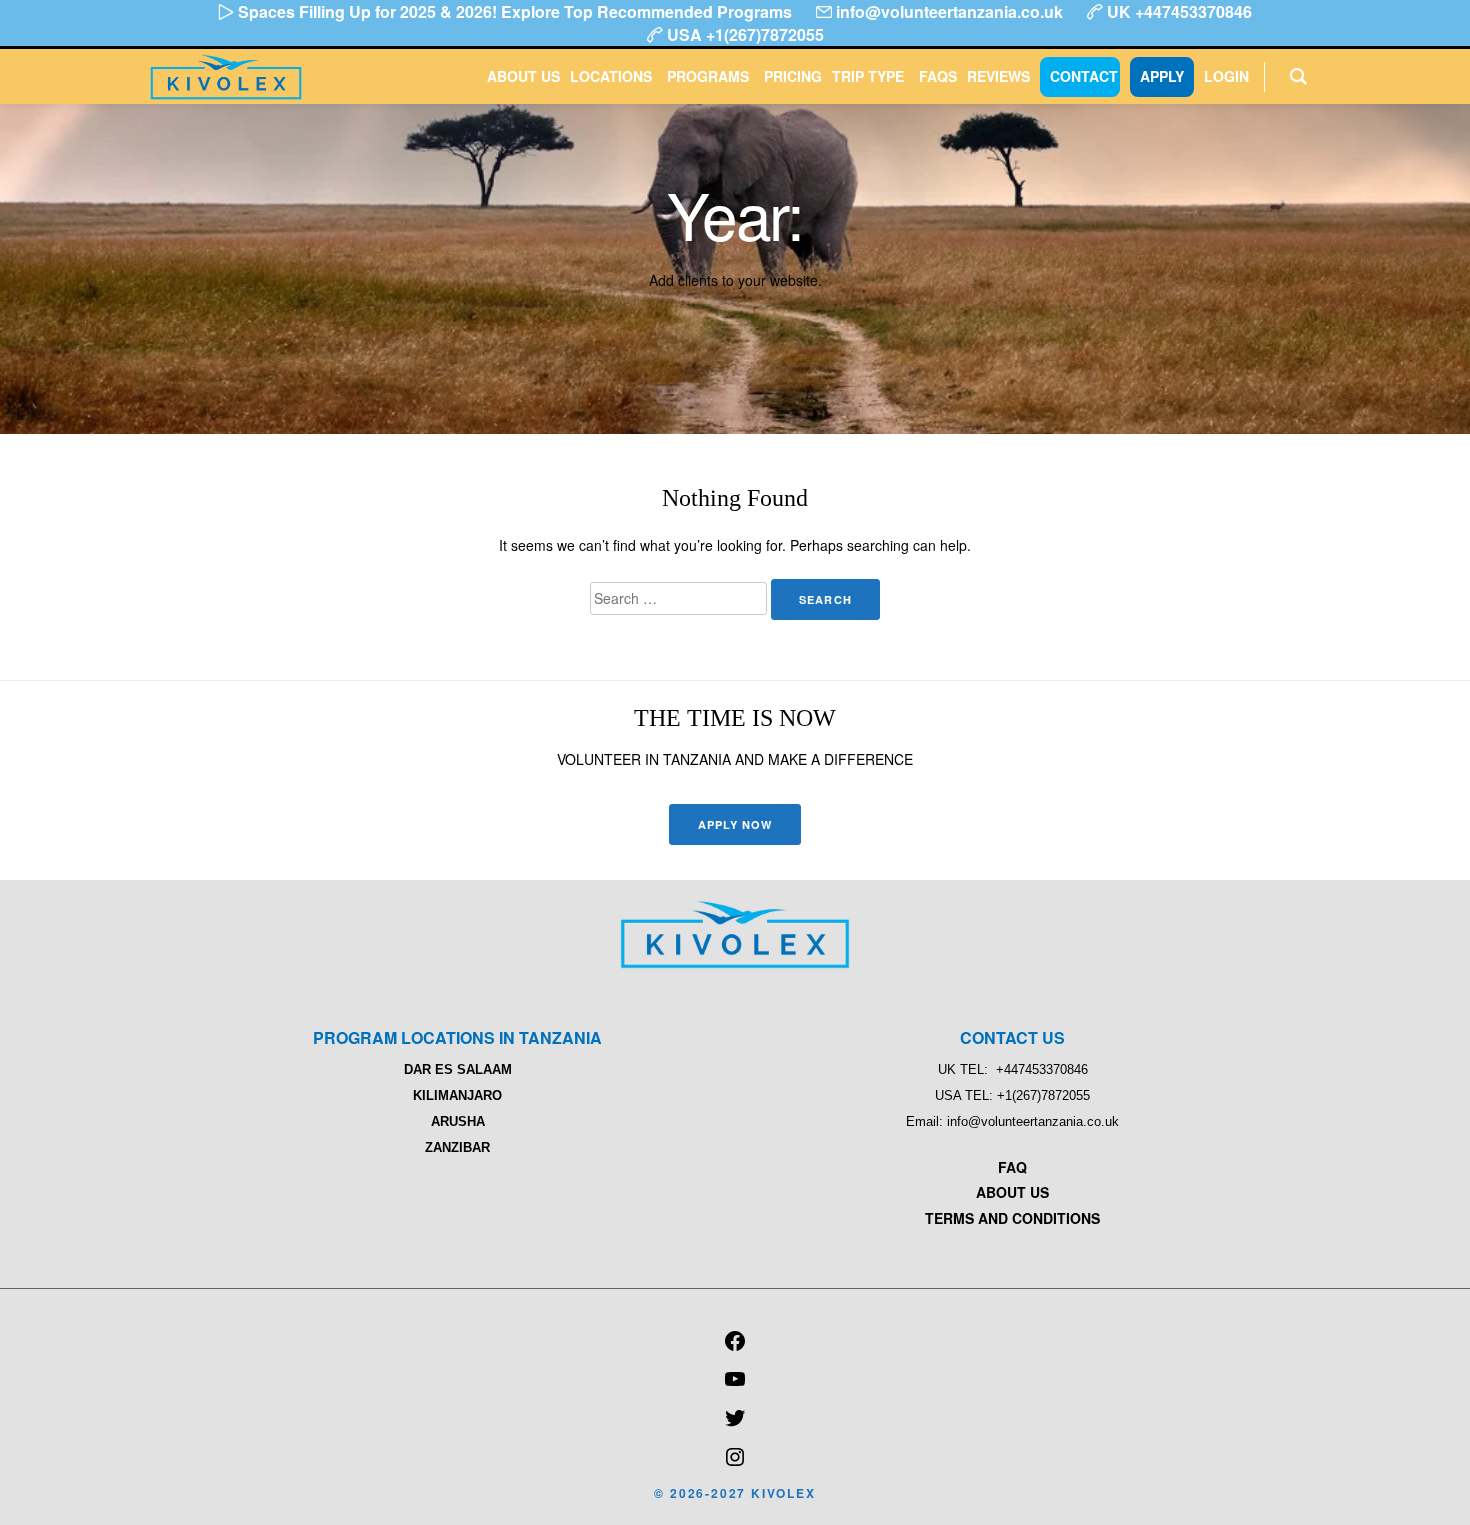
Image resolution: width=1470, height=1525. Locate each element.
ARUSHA (458, 1121)
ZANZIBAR (457, 1147)
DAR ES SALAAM (458, 1069)
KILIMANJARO (457, 1095)
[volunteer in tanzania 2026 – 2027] (735, 963)
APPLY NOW (735, 824)
